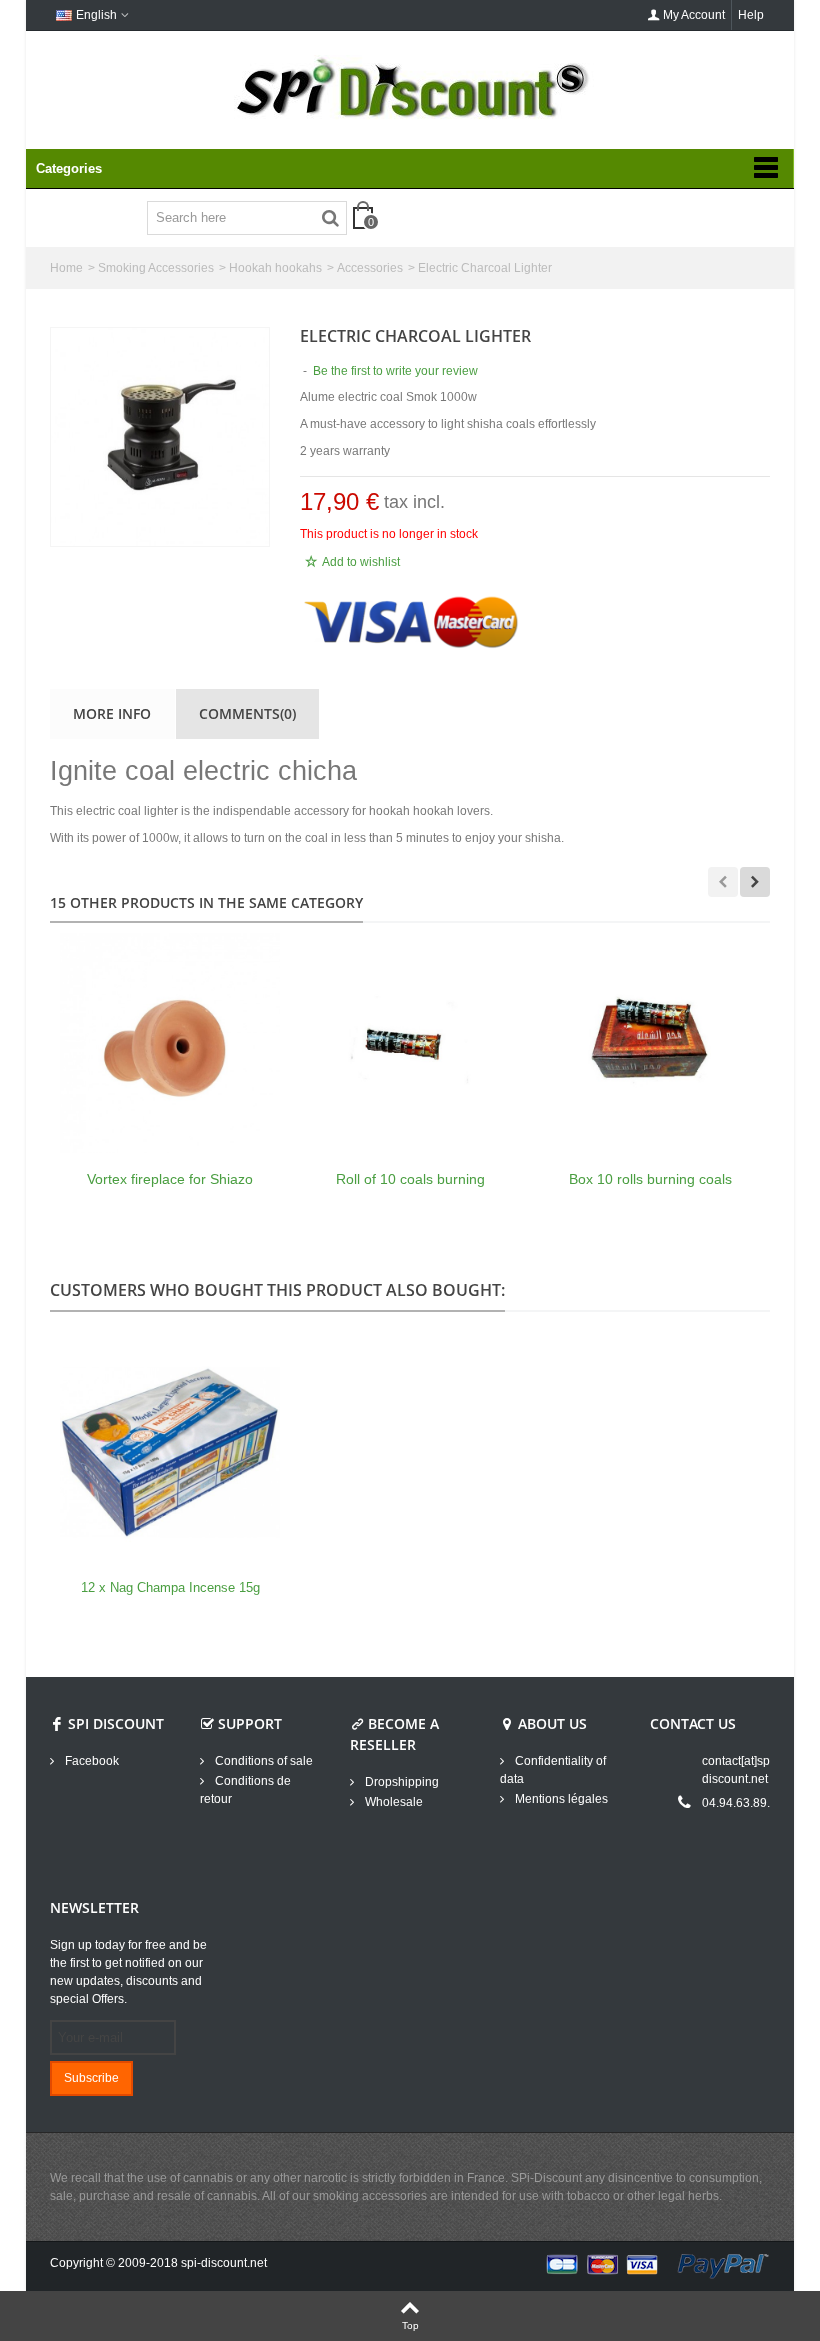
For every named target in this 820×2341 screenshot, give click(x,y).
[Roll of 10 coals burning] (410, 1043)
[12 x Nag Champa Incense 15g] (170, 1452)
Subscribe (91, 2078)
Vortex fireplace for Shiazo (170, 1179)
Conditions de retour (245, 1790)
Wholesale (392, 1802)
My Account (694, 15)
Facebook (90, 1761)
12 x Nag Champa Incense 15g (170, 1587)
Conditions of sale (262, 1761)
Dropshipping (400, 1782)
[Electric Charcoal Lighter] (160, 437)
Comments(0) (247, 713)
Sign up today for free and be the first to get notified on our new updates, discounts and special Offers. (128, 1972)
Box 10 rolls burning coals (650, 1179)
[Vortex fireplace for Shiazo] (170, 1043)
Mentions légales (560, 1799)
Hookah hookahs (275, 268)
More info (112, 713)
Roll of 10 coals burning (410, 1179)
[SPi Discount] (410, 88)
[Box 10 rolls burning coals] (650, 1043)
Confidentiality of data (553, 1770)
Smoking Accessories (156, 268)
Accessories (370, 268)
